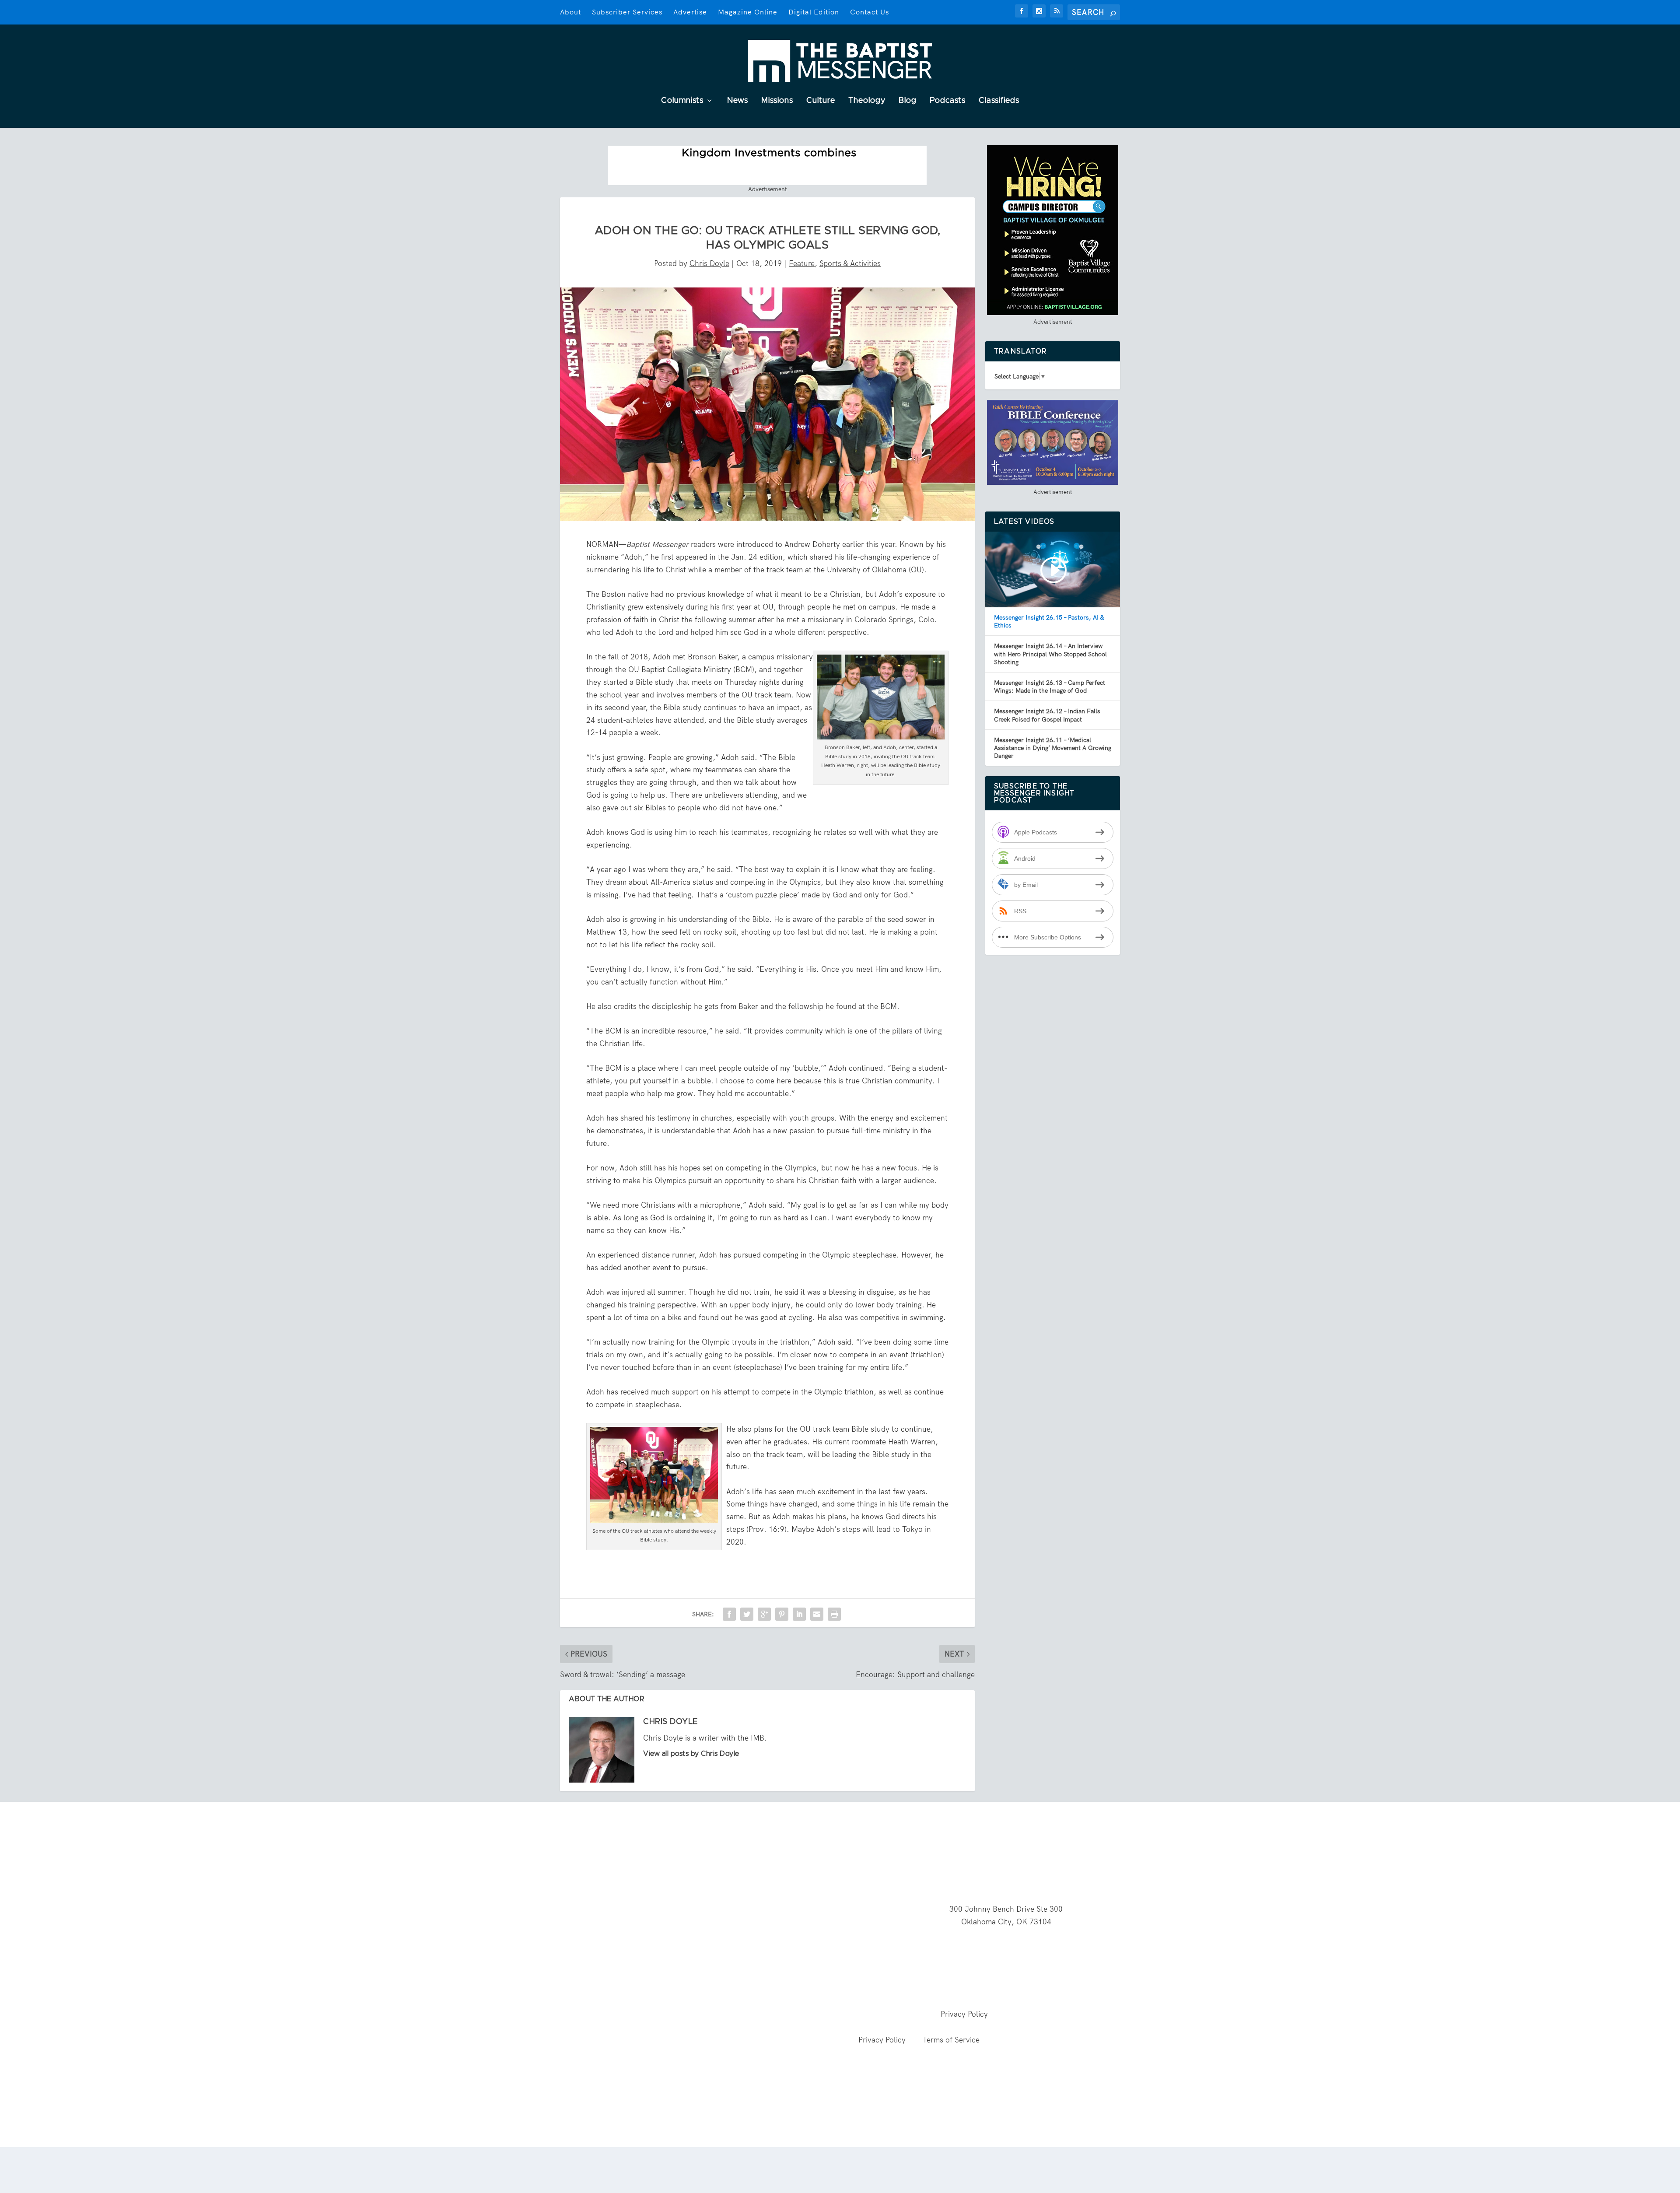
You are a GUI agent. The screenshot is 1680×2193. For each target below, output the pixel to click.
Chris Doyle (709, 263)
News (738, 101)
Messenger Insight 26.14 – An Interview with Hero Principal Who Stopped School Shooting (1050, 654)
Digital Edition (814, 12)
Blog (908, 101)
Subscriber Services (627, 12)
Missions (777, 101)
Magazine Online (748, 12)
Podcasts (948, 101)
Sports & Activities (850, 263)
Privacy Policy (964, 2014)
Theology (867, 101)
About (570, 12)
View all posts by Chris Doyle (691, 1754)
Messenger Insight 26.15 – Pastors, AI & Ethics (1049, 621)
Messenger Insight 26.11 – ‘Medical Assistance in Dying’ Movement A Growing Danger (1053, 748)
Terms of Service (951, 2040)
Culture (821, 101)
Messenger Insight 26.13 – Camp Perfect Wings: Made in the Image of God (1050, 687)
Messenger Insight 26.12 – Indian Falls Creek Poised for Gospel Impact (1047, 715)
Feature (802, 263)
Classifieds (999, 101)
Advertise (690, 12)
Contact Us (870, 12)
